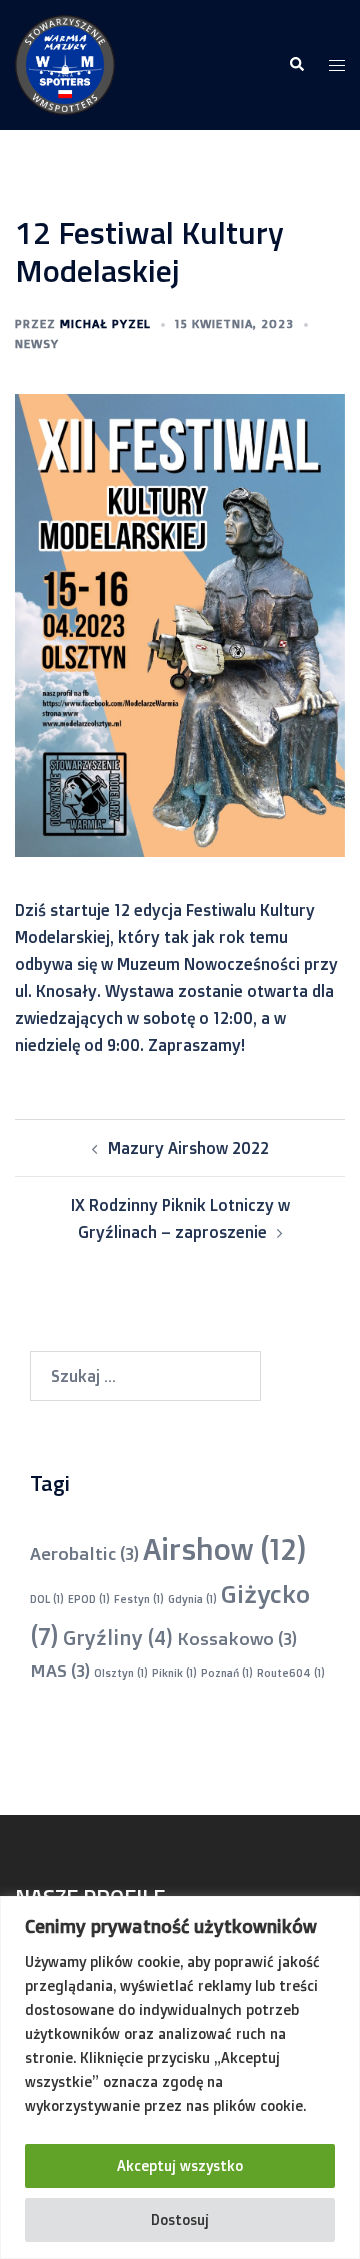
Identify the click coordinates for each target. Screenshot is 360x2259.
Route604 (291, 1673)
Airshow (225, 1548)
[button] (296, 65)
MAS (60, 1670)
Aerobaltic (84, 1553)
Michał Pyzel (105, 323)
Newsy (37, 343)
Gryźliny (118, 1637)
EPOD (89, 1599)
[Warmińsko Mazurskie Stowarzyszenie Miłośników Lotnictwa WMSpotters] (65, 63)
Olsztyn (121, 1673)
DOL (47, 1599)
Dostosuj (180, 2219)
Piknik (174, 1673)
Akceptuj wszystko (180, 2165)
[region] (180, 2077)
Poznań (227, 1673)
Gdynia (192, 1599)
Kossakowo (237, 1638)
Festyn (139, 1599)
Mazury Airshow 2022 (188, 1148)
